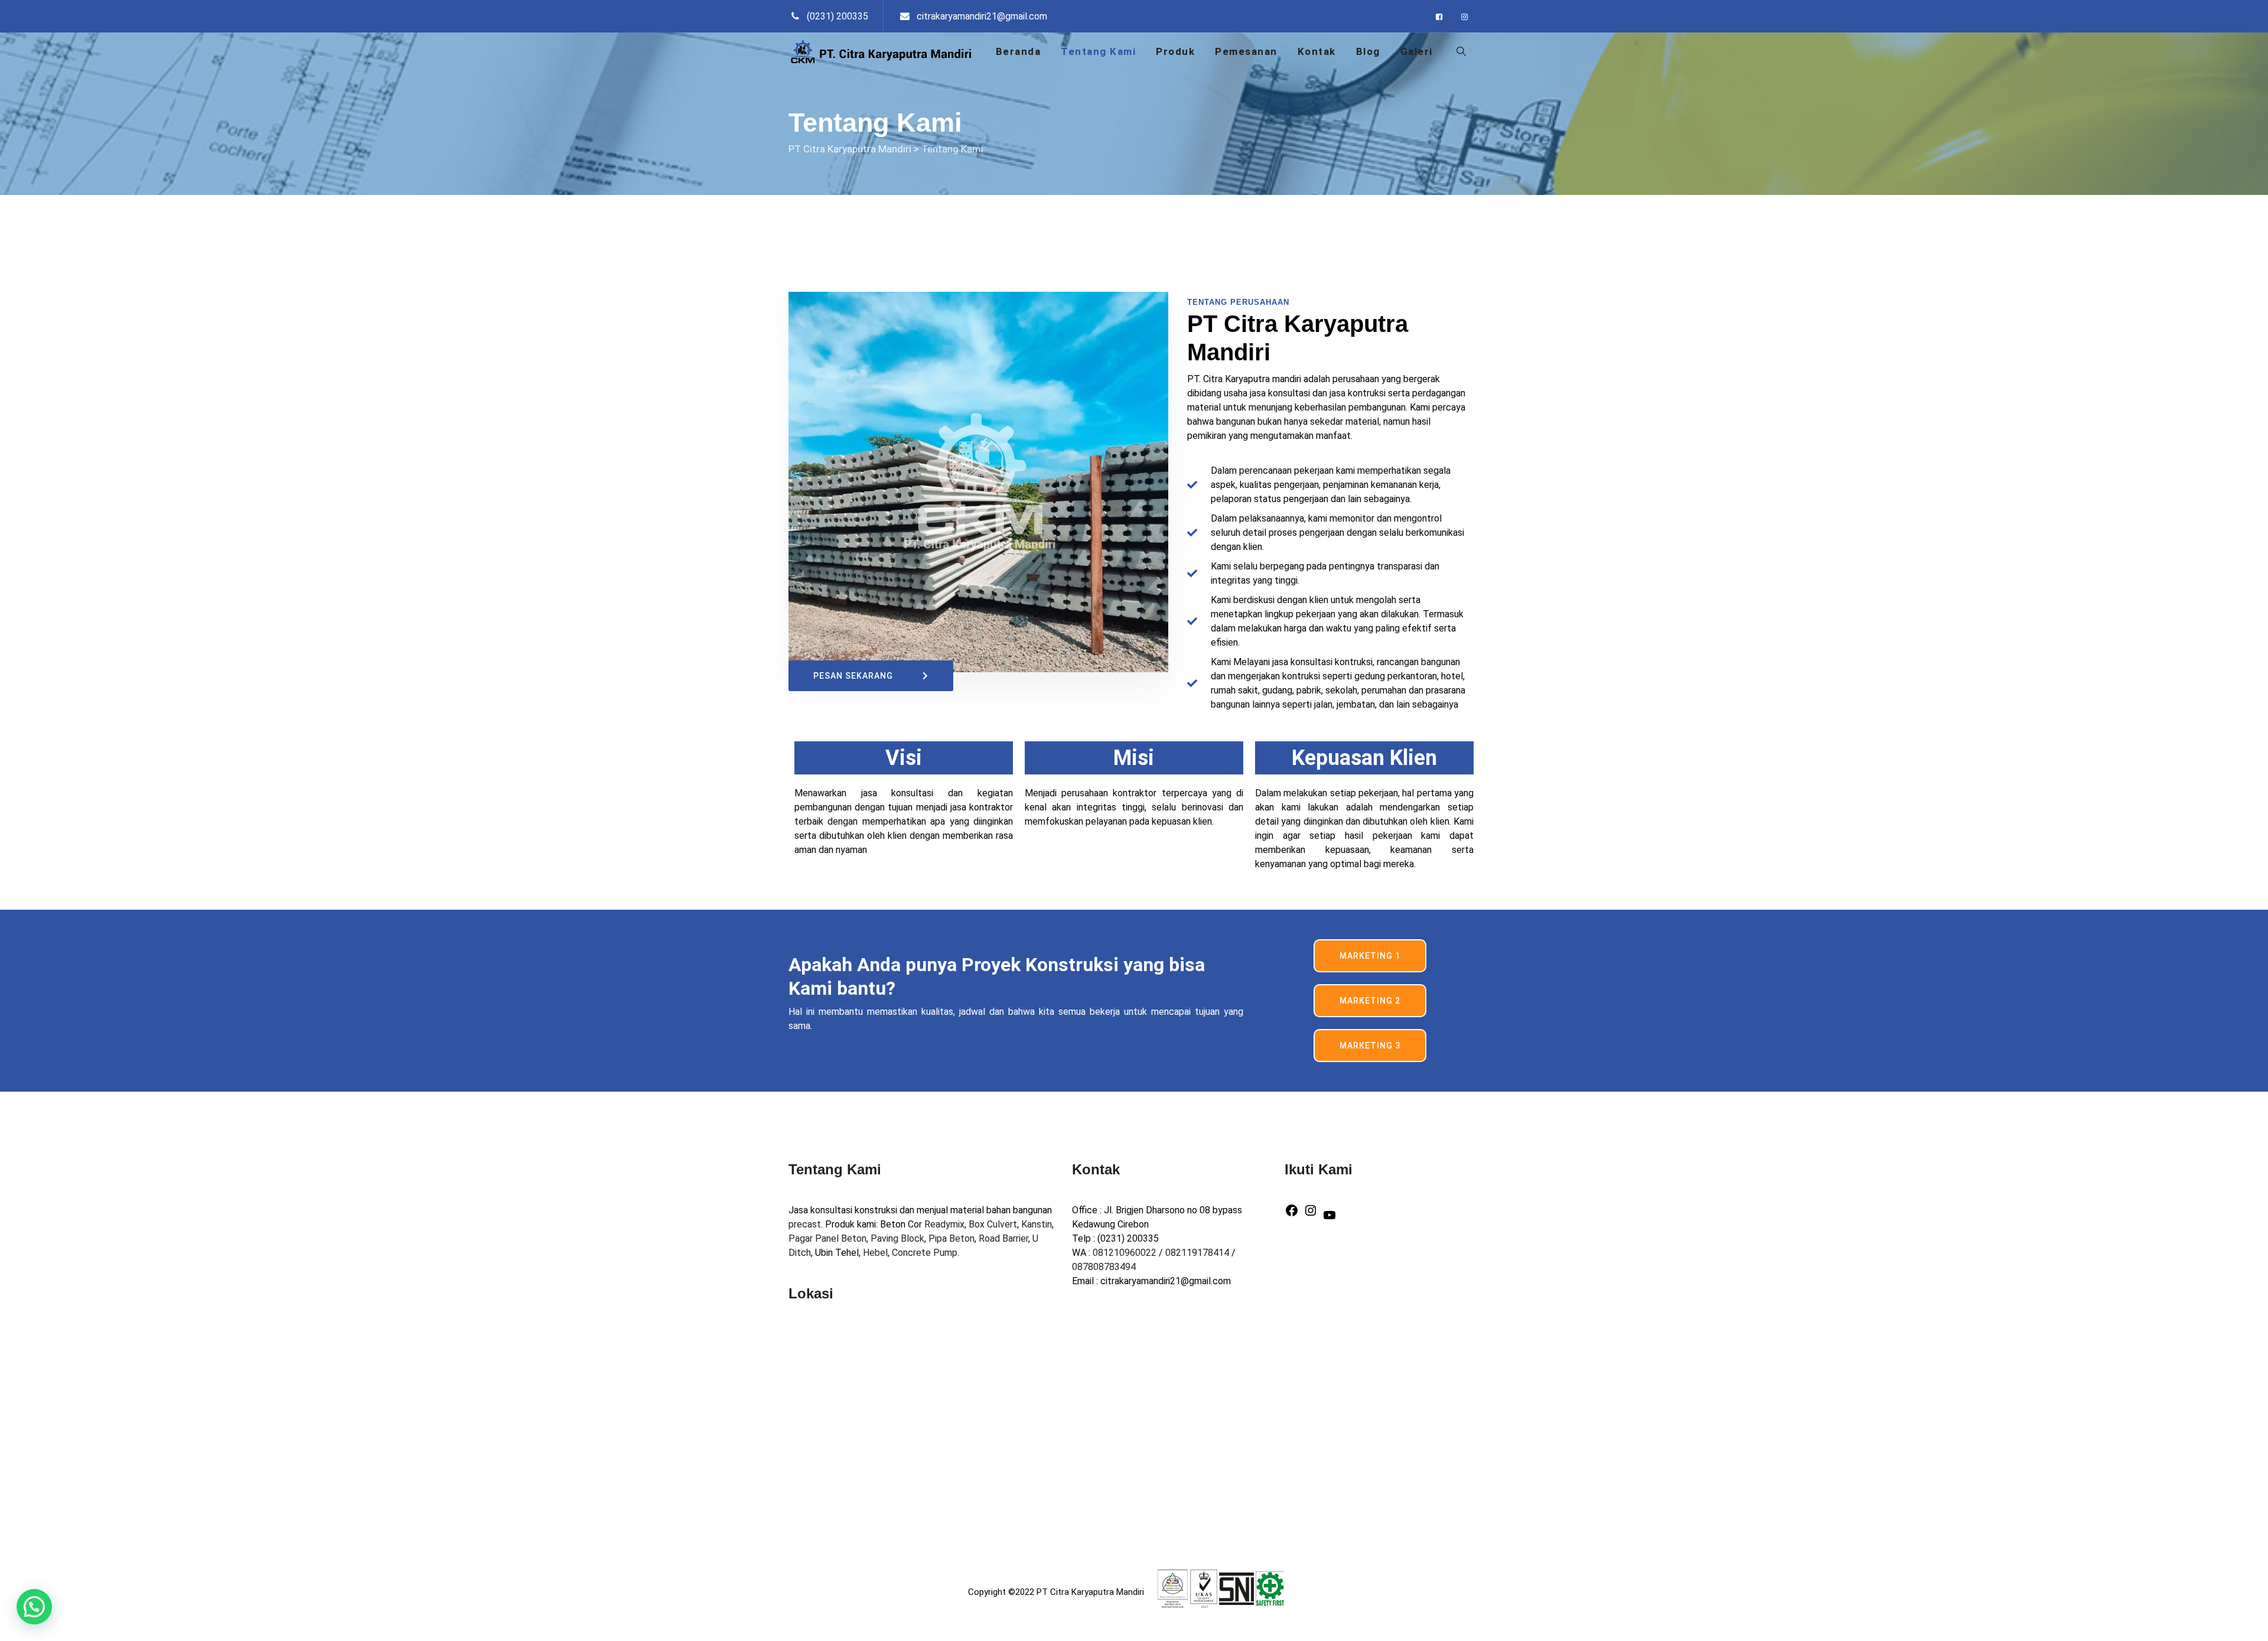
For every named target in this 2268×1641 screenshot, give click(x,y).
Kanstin (1037, 1224)
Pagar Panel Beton (827, 1238)
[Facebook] (1292, 1210)
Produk (1175, 51)
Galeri (1417, 51)
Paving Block (897, 1238)
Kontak (1317, 51)
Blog (1368, 51)
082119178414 (1197, 1253)
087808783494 (1104, 1267)
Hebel (875, 1253)
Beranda (1019, 51)
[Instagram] (1311, 1210)
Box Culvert (993, 1224)
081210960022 (1125, 1253)
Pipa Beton (951, 1238)
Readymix (944, 1224)
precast (805, 1224)
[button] (34, 1607)
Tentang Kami (1098, 51)
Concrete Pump (925, 1253)
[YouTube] (1329, 1214)
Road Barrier (1003, 1238)
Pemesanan (1246, 51)
